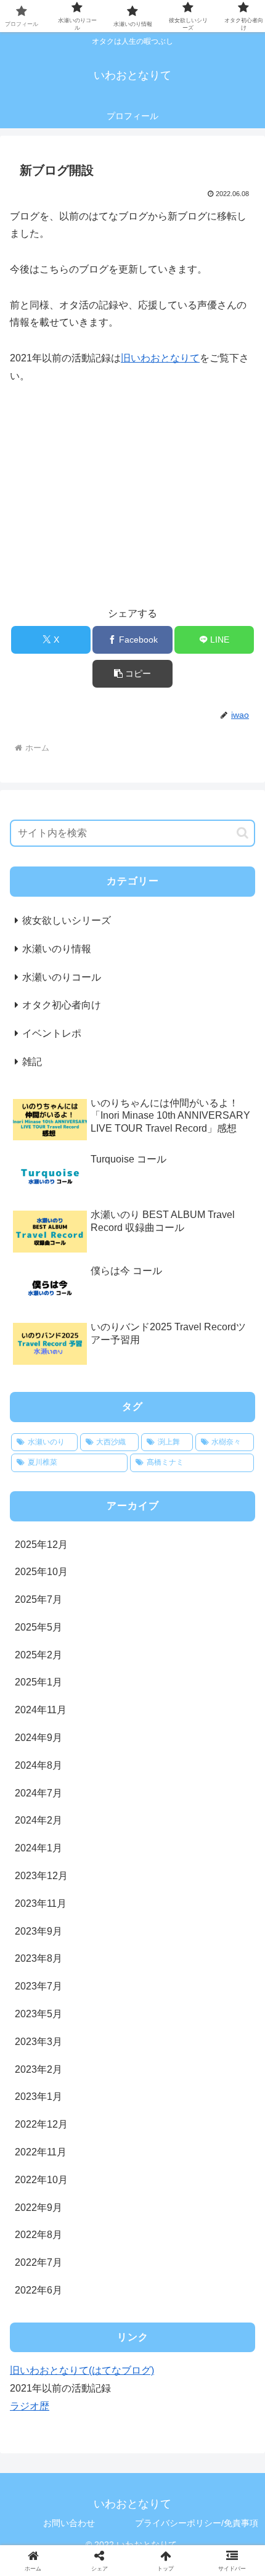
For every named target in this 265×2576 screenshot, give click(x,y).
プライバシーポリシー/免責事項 (197, 2523)
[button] (132, 674)
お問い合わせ (69, 2523)
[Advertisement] (132, 501)
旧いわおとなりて (160, 358)
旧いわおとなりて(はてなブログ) (82, 2370)
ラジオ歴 (30, 2406)
